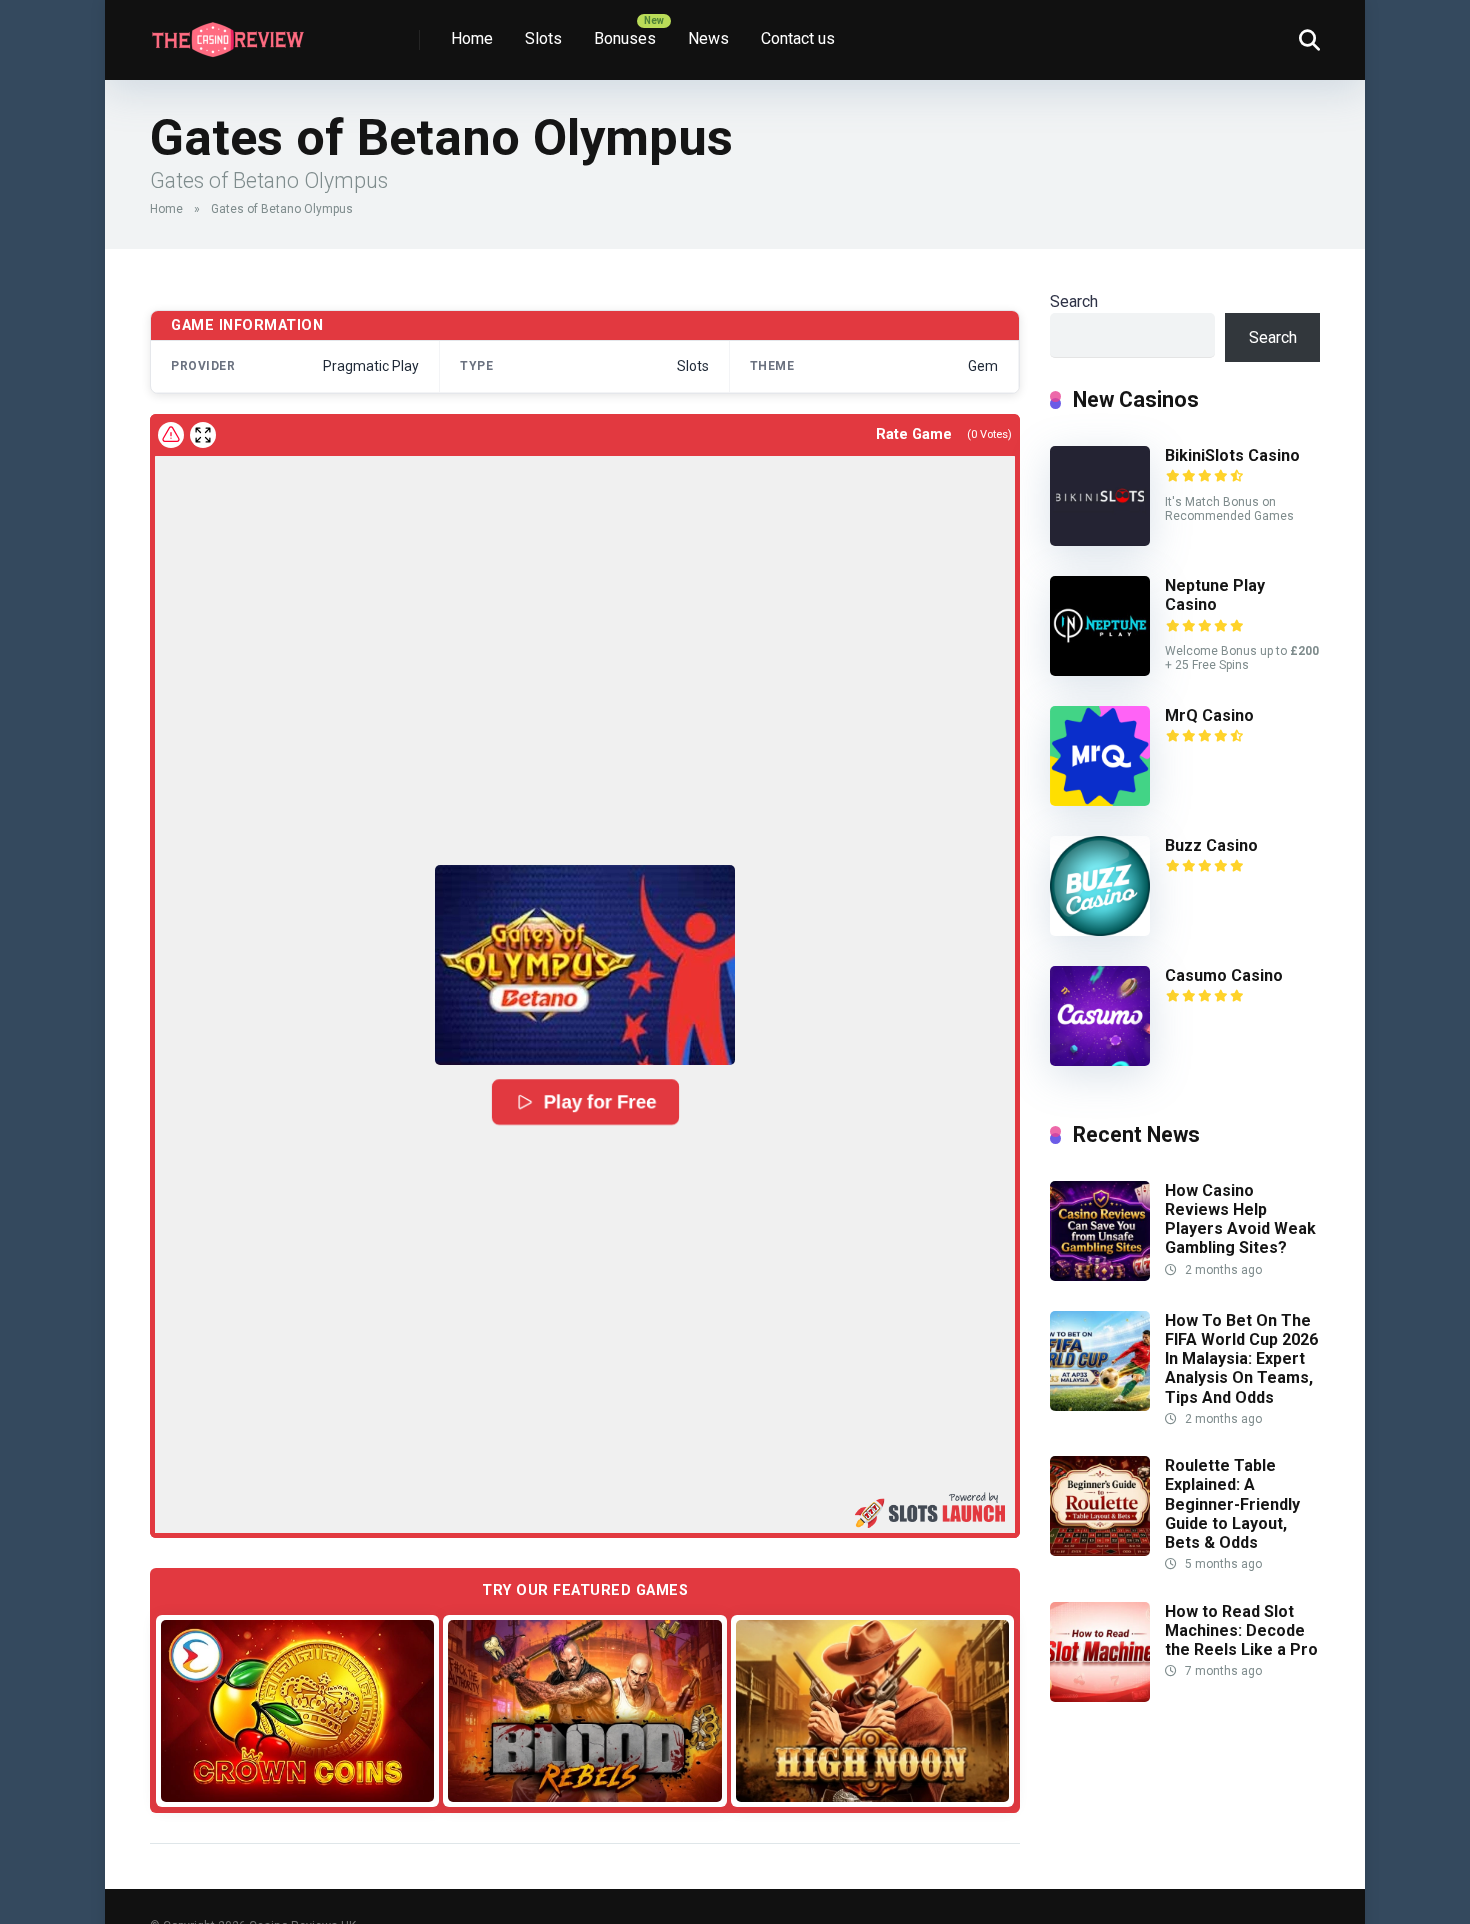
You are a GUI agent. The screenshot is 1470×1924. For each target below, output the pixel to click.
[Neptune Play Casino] (1100, 670)
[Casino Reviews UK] (227, 32)
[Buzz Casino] (1100, 930)
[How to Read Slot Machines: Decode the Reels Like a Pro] (1100, 1696)
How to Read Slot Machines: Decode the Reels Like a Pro (1241, 1630)
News (708, 38)
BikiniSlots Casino (1232, 455)
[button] (585, 965)
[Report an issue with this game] (171, 435)
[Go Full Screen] (203, 435)
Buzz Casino (1211, 845)
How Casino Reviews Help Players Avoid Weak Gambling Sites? (1240, 1219)
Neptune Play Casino (1215, 595)
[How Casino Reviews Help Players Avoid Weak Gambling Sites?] (1100, 1275)
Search (1074, 301)
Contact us (798, 38)
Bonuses (625, 38)
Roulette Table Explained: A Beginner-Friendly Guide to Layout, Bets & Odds (1232, 1504)
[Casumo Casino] (1100, 1060)
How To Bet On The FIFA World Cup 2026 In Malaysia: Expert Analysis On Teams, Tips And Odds (1241, 1359)
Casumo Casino (1224, 975)
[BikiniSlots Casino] (1100, 540)
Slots (543, 38)
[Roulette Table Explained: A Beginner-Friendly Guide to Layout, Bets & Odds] (1100, 1550)
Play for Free (599, 1102)
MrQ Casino (1209, 715)
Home (472, 38)
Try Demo (298, 1709)
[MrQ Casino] (1100, 800)
